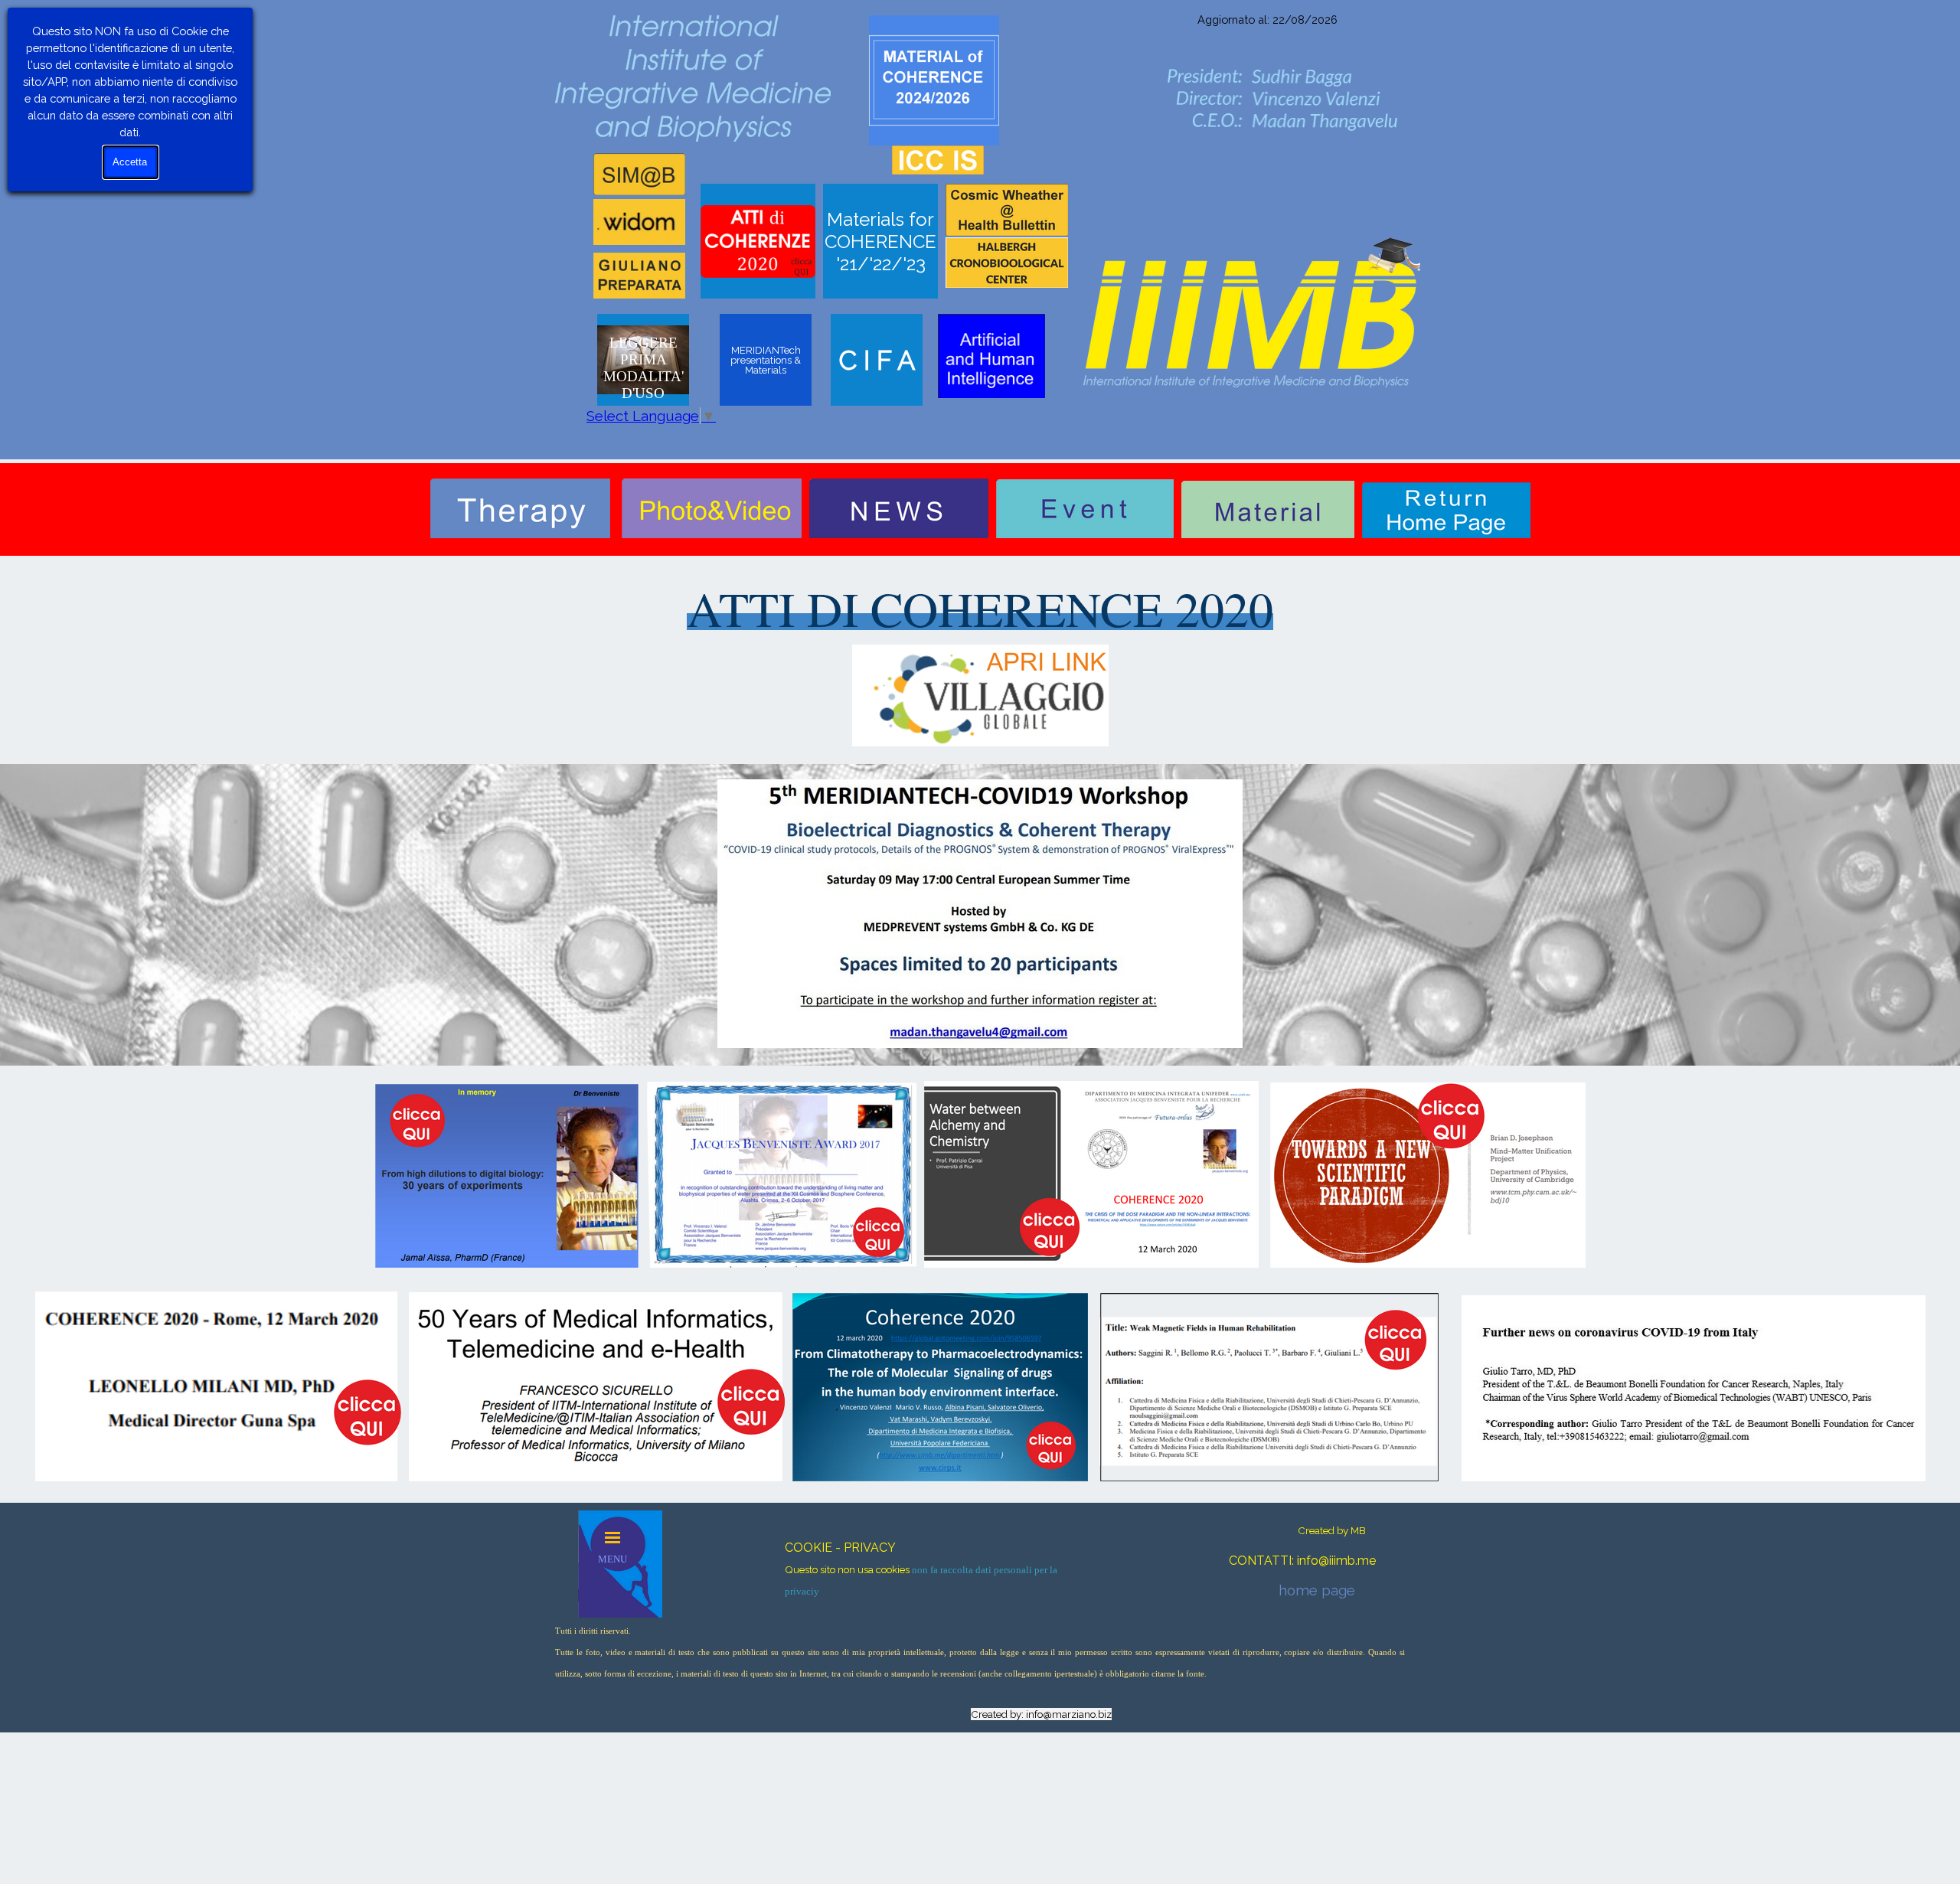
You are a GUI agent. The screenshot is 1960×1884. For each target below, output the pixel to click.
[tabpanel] (1267, 18)
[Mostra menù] (612, 1537)
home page (1317, 1590)
